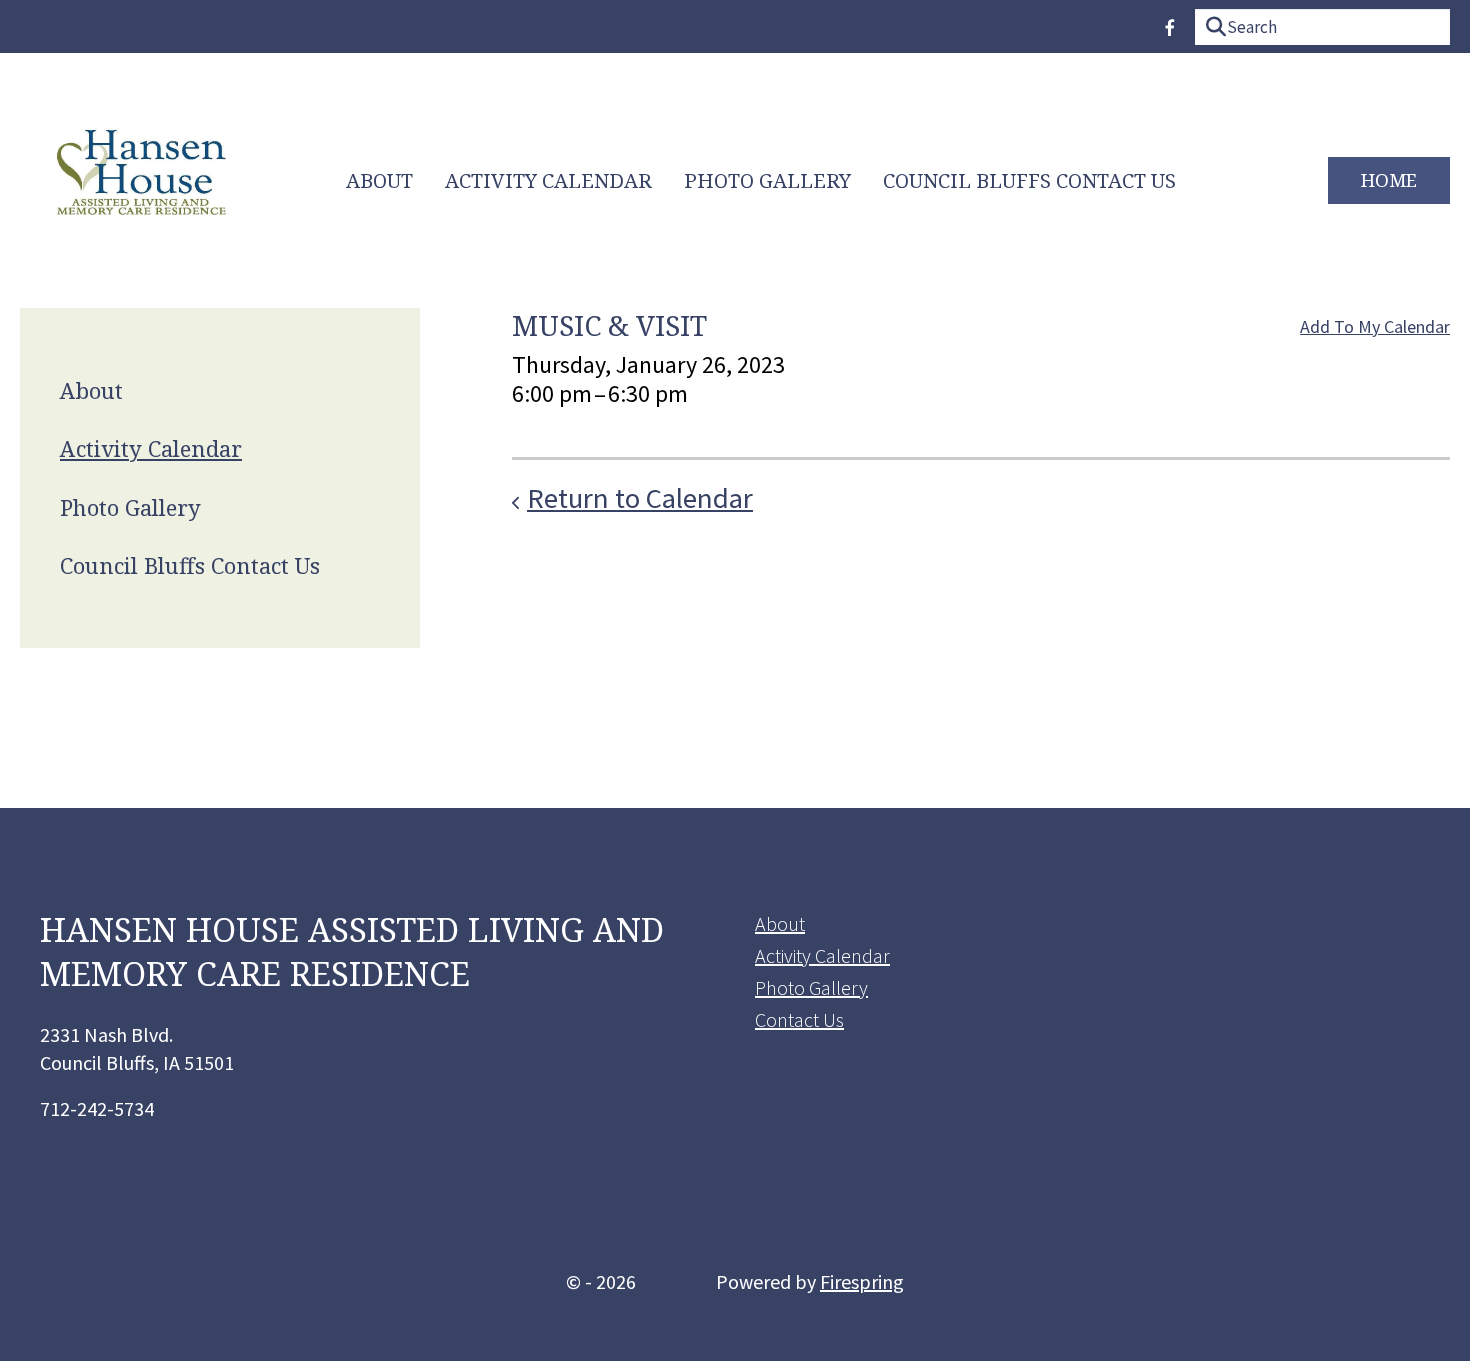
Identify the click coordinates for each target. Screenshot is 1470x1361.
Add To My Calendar (1375, 326)
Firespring (862, 1281)
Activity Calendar (548, 180)
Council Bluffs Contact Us (1029, 180)
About (379, 180)
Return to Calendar (640, 498)
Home (1389, 179)
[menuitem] (379, 181)
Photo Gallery (767, 180)
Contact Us (799, 1019)
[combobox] (1322, 27)
